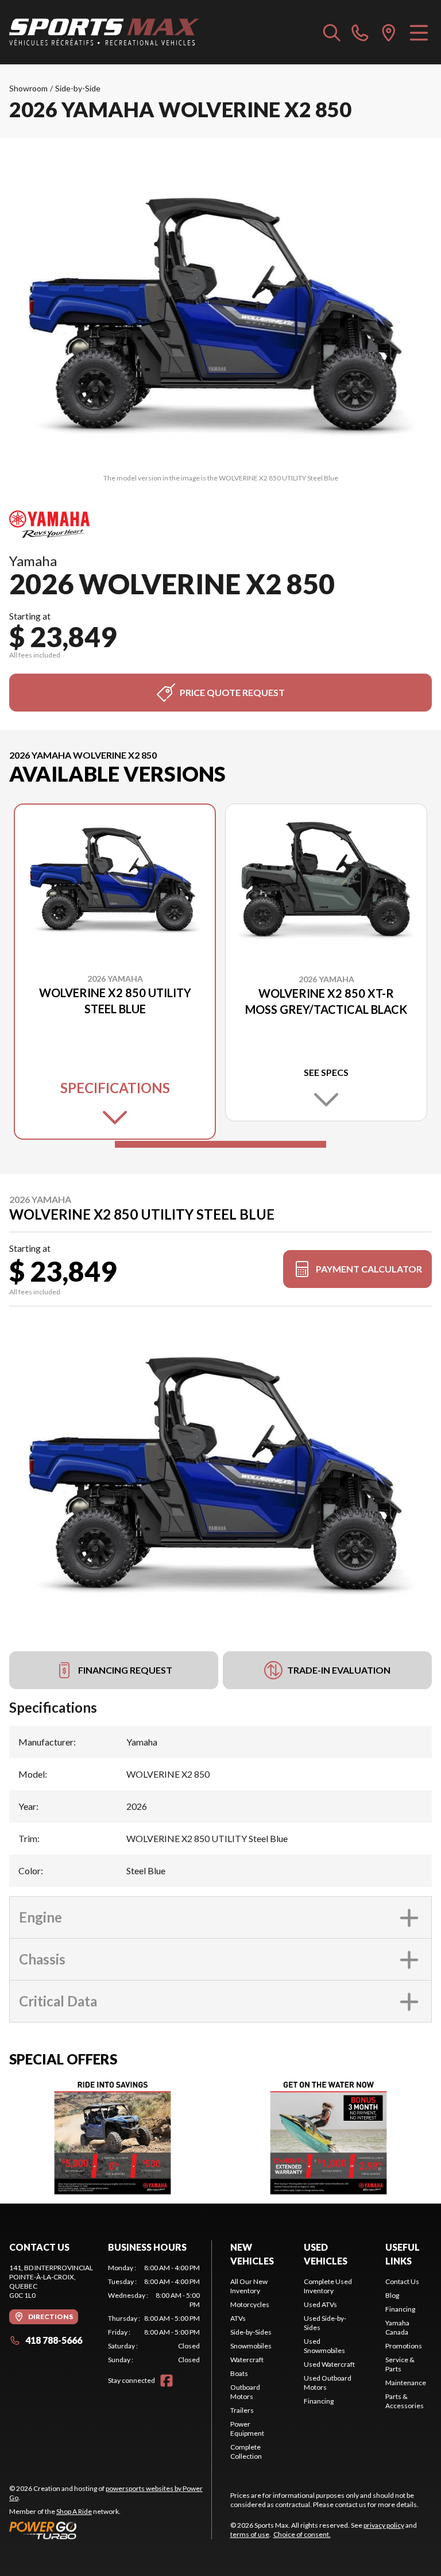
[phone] (360, 32)
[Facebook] (167, 2381)
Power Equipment (247, 2429)
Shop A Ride (74, 2511)
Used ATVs (320, 2304)
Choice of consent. (302, 2534)
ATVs (238, 2318)
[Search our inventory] (332, 32)
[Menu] (419, 32)
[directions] (389, 32)
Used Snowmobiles (324, 2346)
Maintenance (406, 2383)
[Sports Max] (105, 32)
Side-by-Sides (251, 2332)
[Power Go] (110, 2530)
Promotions (404, 2346)
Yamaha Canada (397, 2327)
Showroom (28, 88)
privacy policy (384, 2525)
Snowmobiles (251, 2346)
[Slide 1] (220, 1144)
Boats (239, 2373)
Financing (319, 2401)
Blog (392, 2295)
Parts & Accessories (405, 2401)
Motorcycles (250, 2304)
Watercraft (247, 2360)
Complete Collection (246, 2452)
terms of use (250, 2534)
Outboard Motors (245, 2392)
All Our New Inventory (249, 2286)
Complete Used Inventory (328, 2286)
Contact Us (402, 2281)
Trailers (242, 2410)
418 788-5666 (54, 2340)
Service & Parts (400, 2364)
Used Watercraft (329, 2364)
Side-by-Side (78, 88)
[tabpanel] (154, 2314)
